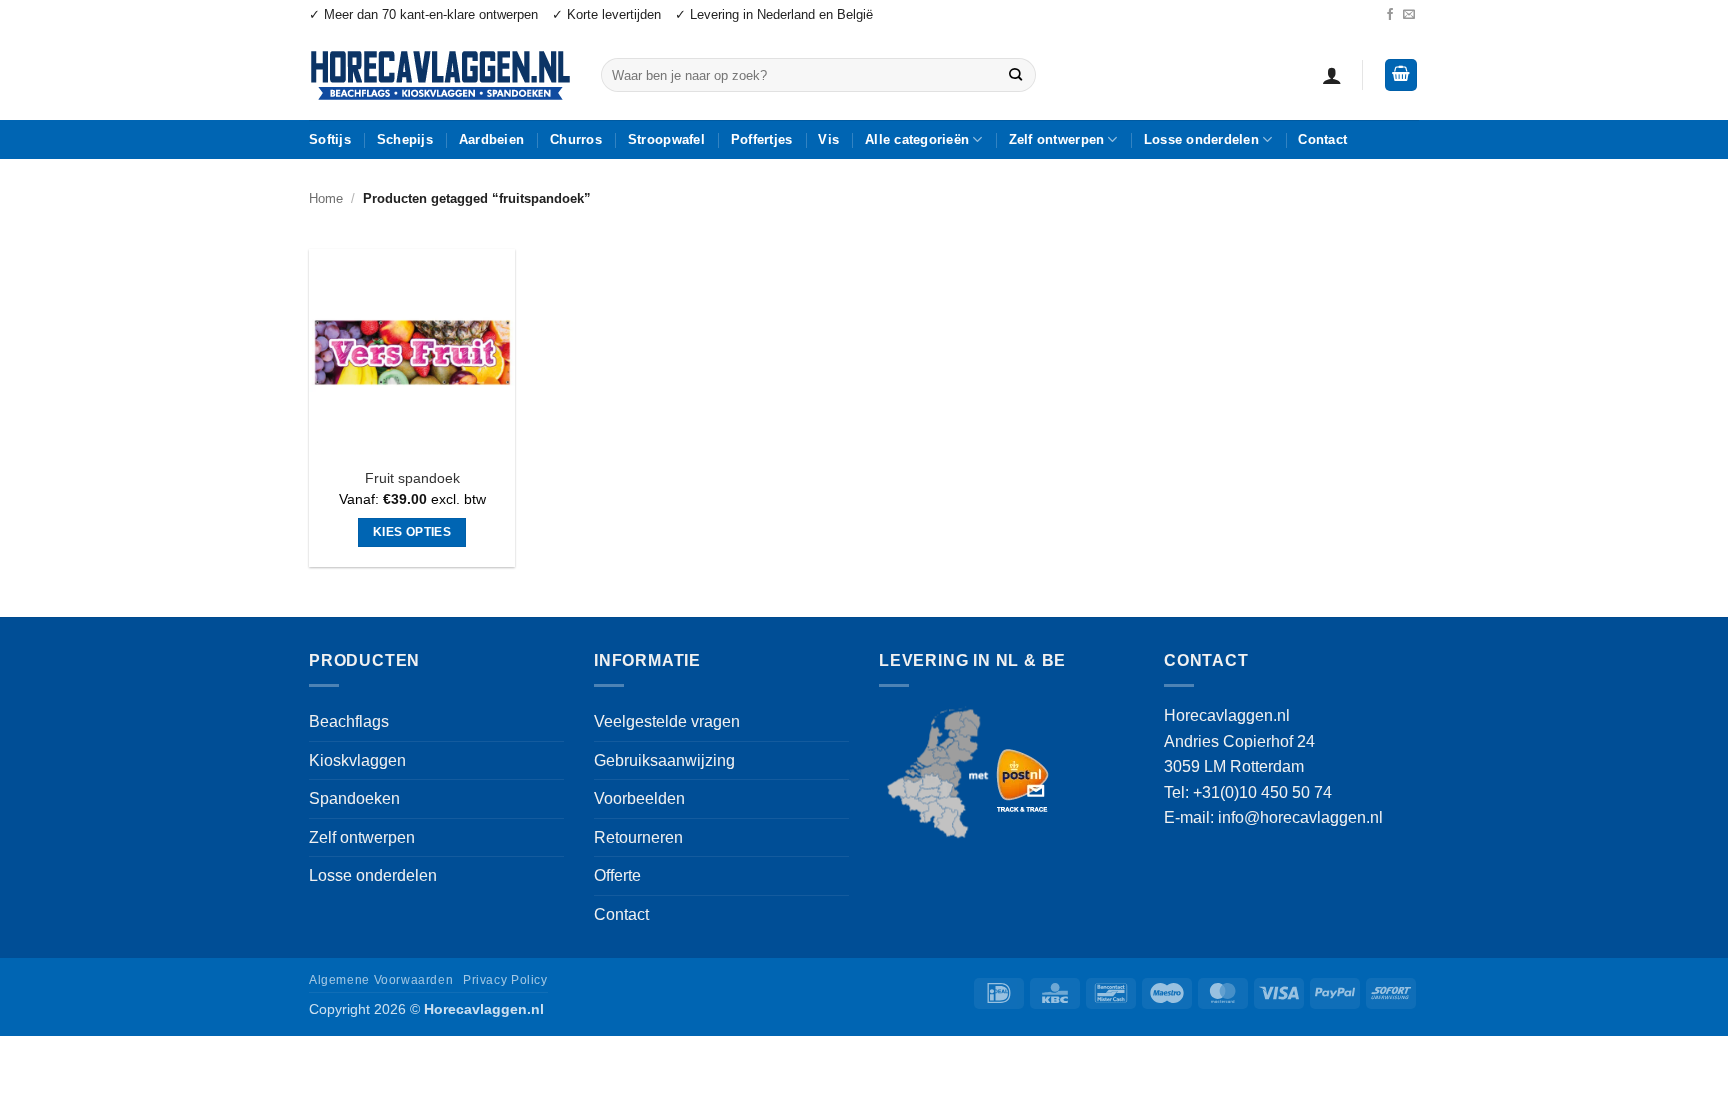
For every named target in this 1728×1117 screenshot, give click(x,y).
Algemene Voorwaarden (381, 980)
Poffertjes (762, 139)
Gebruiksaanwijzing (664, 760)
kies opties (412, 532)
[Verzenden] (1015, 75)
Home (326, 198)
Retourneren (638, 837)
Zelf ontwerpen (1057, 139)
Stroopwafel (666, 139)
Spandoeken (354, 798)
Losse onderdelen (1201, 139)
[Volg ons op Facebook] (1390, 15)
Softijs (330, 139)
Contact (1322, 139)
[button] (1332, 75)
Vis (828, 139)
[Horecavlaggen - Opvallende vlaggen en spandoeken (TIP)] (440, 75)
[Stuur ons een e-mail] (1409, 15)
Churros (576, 139)
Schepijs (405, 139)
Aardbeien (491, 139)
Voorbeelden (639, 798)
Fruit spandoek (412, 478)
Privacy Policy (505, 980)
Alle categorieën (917, 139)
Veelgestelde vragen (667, 721)
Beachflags (349, 721)
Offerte (617, 875)
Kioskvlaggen (357, 760)
